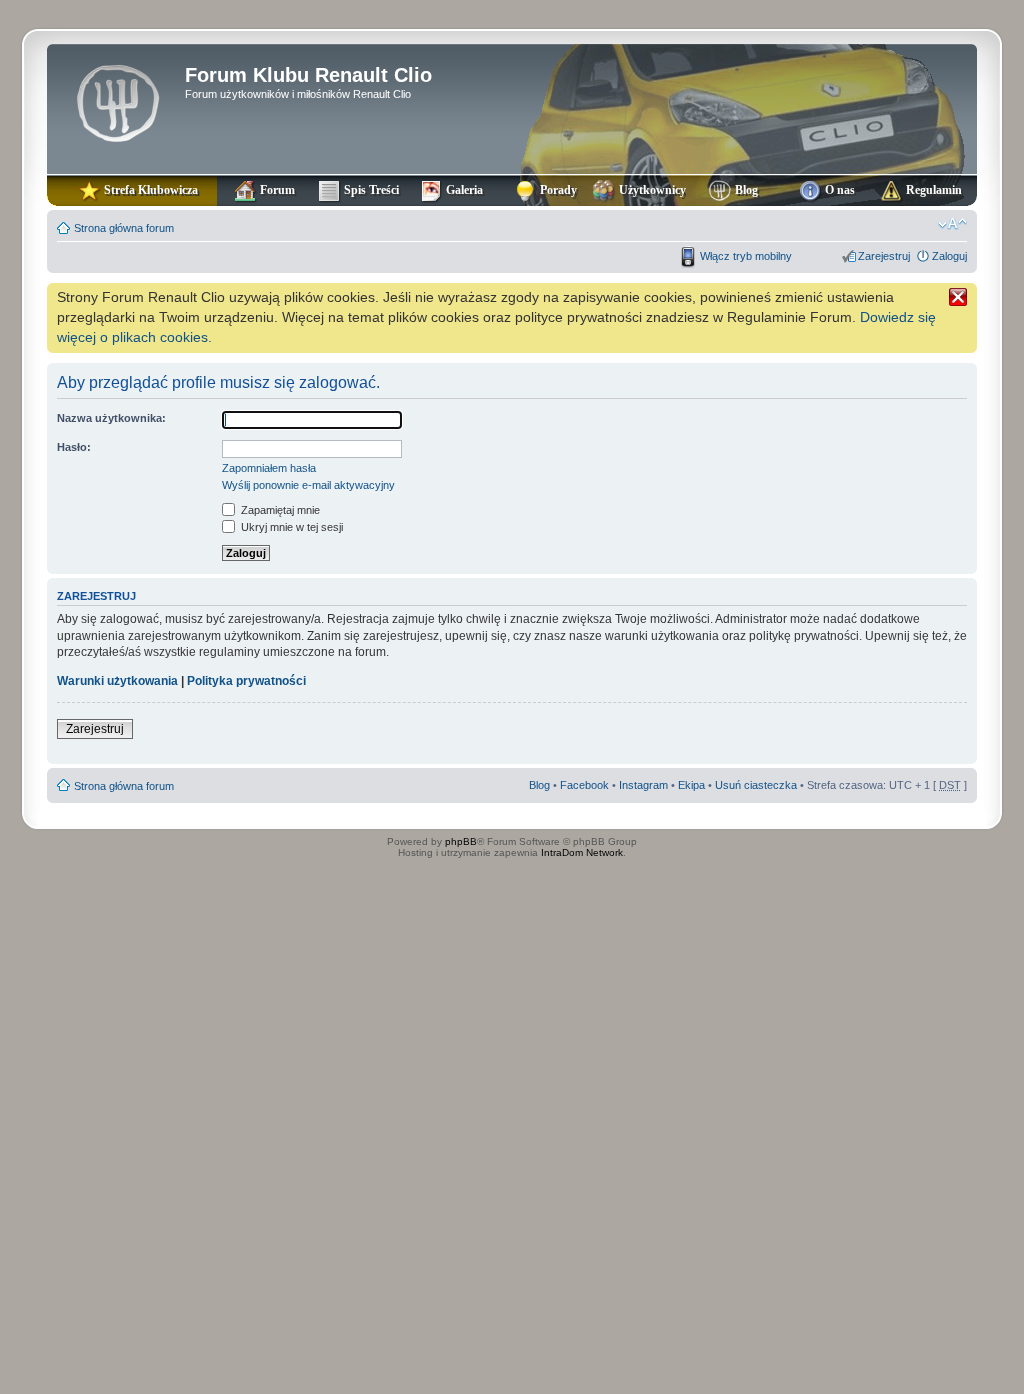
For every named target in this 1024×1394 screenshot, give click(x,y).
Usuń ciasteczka (756, 785)
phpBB (461, 841)
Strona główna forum (124, 228)
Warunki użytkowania (117, 681)
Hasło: (74, 447)
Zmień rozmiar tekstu (952, 224)
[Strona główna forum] (118, 101)
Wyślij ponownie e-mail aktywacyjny (308, 485)
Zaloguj (949, 256)
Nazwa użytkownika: (111, 418)
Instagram (643, 785)
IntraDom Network (582, 852)
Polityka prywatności (246, 681)
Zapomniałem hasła (269, 468)
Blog (539, 785)
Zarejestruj (884, 256)
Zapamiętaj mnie (279, 510)
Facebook (584, 785)
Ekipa (691, 785)
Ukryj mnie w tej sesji (290, 527)
